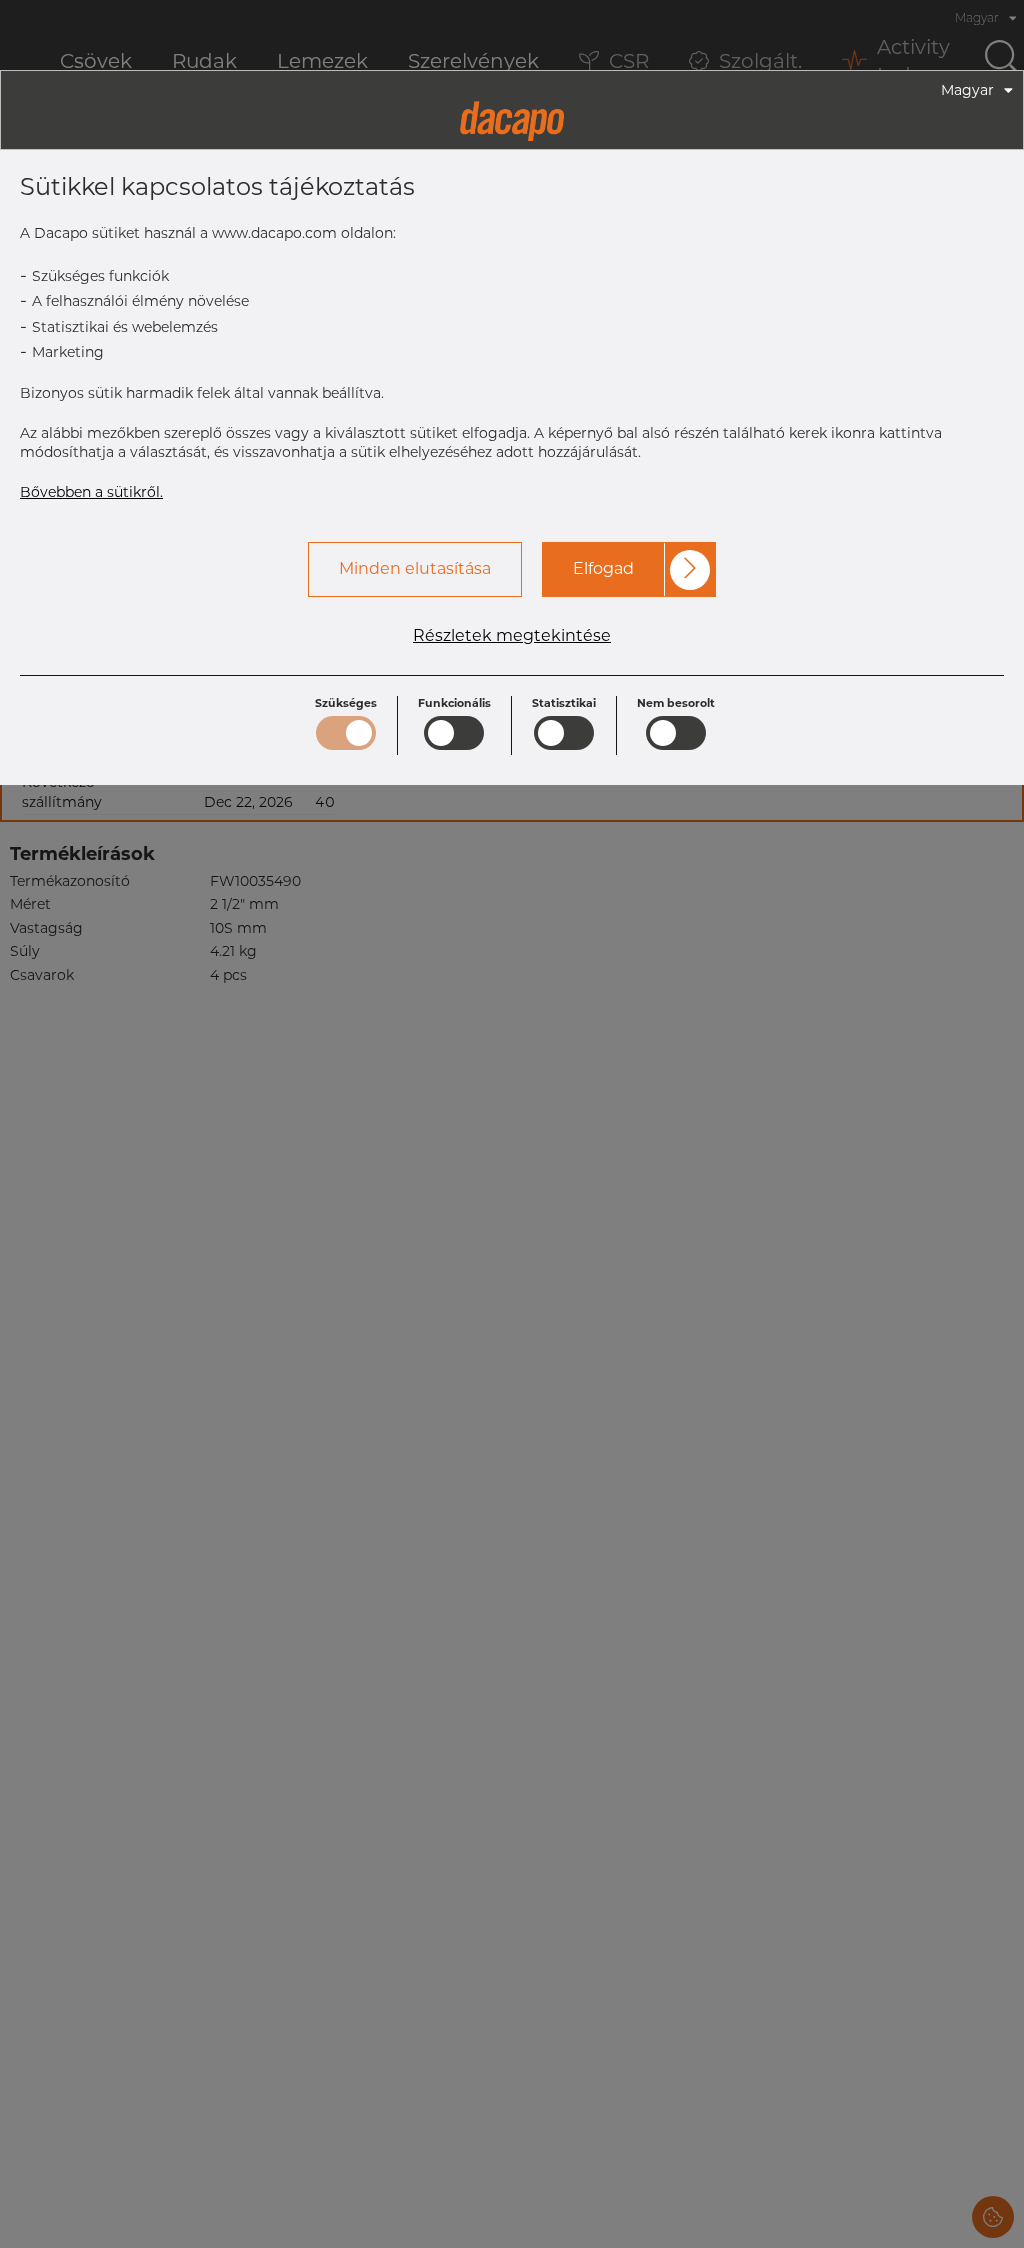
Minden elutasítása (415, 568)
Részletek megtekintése (512, 636)
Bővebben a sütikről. (91, 492)
